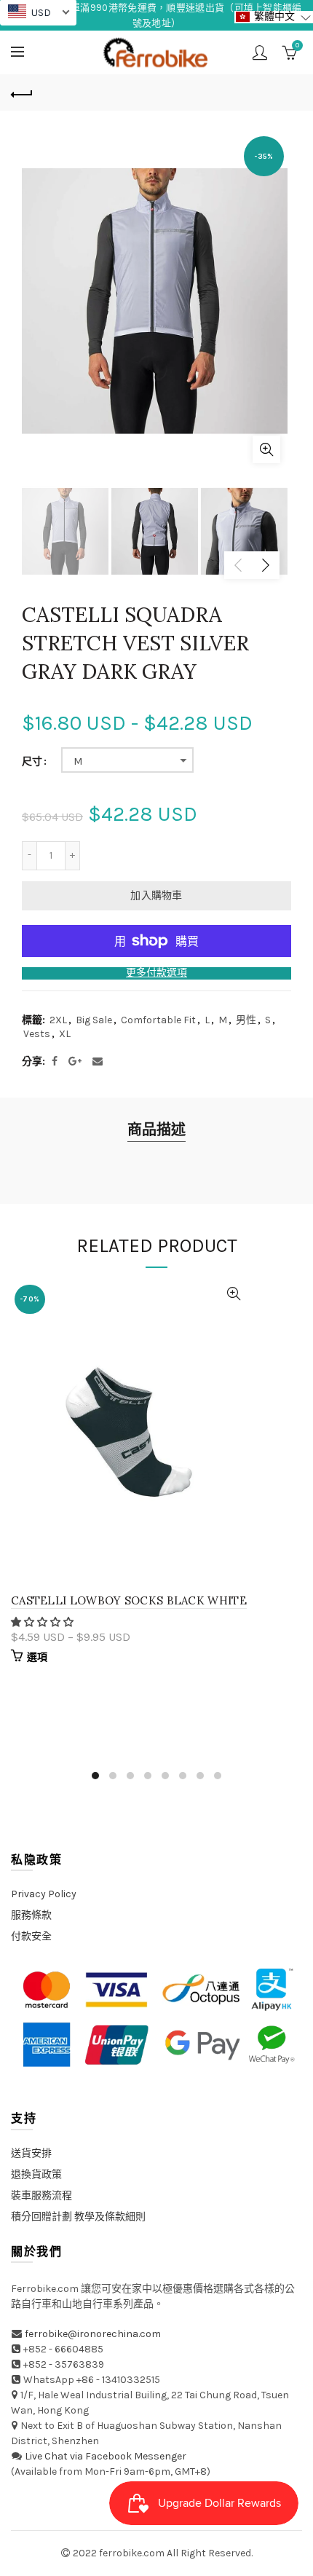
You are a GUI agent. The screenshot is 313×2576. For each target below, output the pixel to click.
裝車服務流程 (41, 2195)
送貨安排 (31, 2153)
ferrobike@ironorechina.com (93, 2334)
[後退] (22, 92)
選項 (37, 1657)
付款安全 (31, 1936)
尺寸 (32, 762)
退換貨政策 (36, 2174)
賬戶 (260, 52)
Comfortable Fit (158, 1020)
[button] (43, 1622)
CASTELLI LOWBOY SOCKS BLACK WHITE (129, 1600)
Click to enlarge (266, 449)
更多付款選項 (156, 973)
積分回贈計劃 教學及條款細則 (78, 2217)
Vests (37, 1034)
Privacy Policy (44, 1894)
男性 (246, 1020)
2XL (58, 1020)
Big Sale (94, 1020)
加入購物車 (156, 895)
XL (65, 1034)
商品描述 (156, 1130)
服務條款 (31, 1915)
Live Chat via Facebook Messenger (106, 2456)
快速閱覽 (234, 1294)
